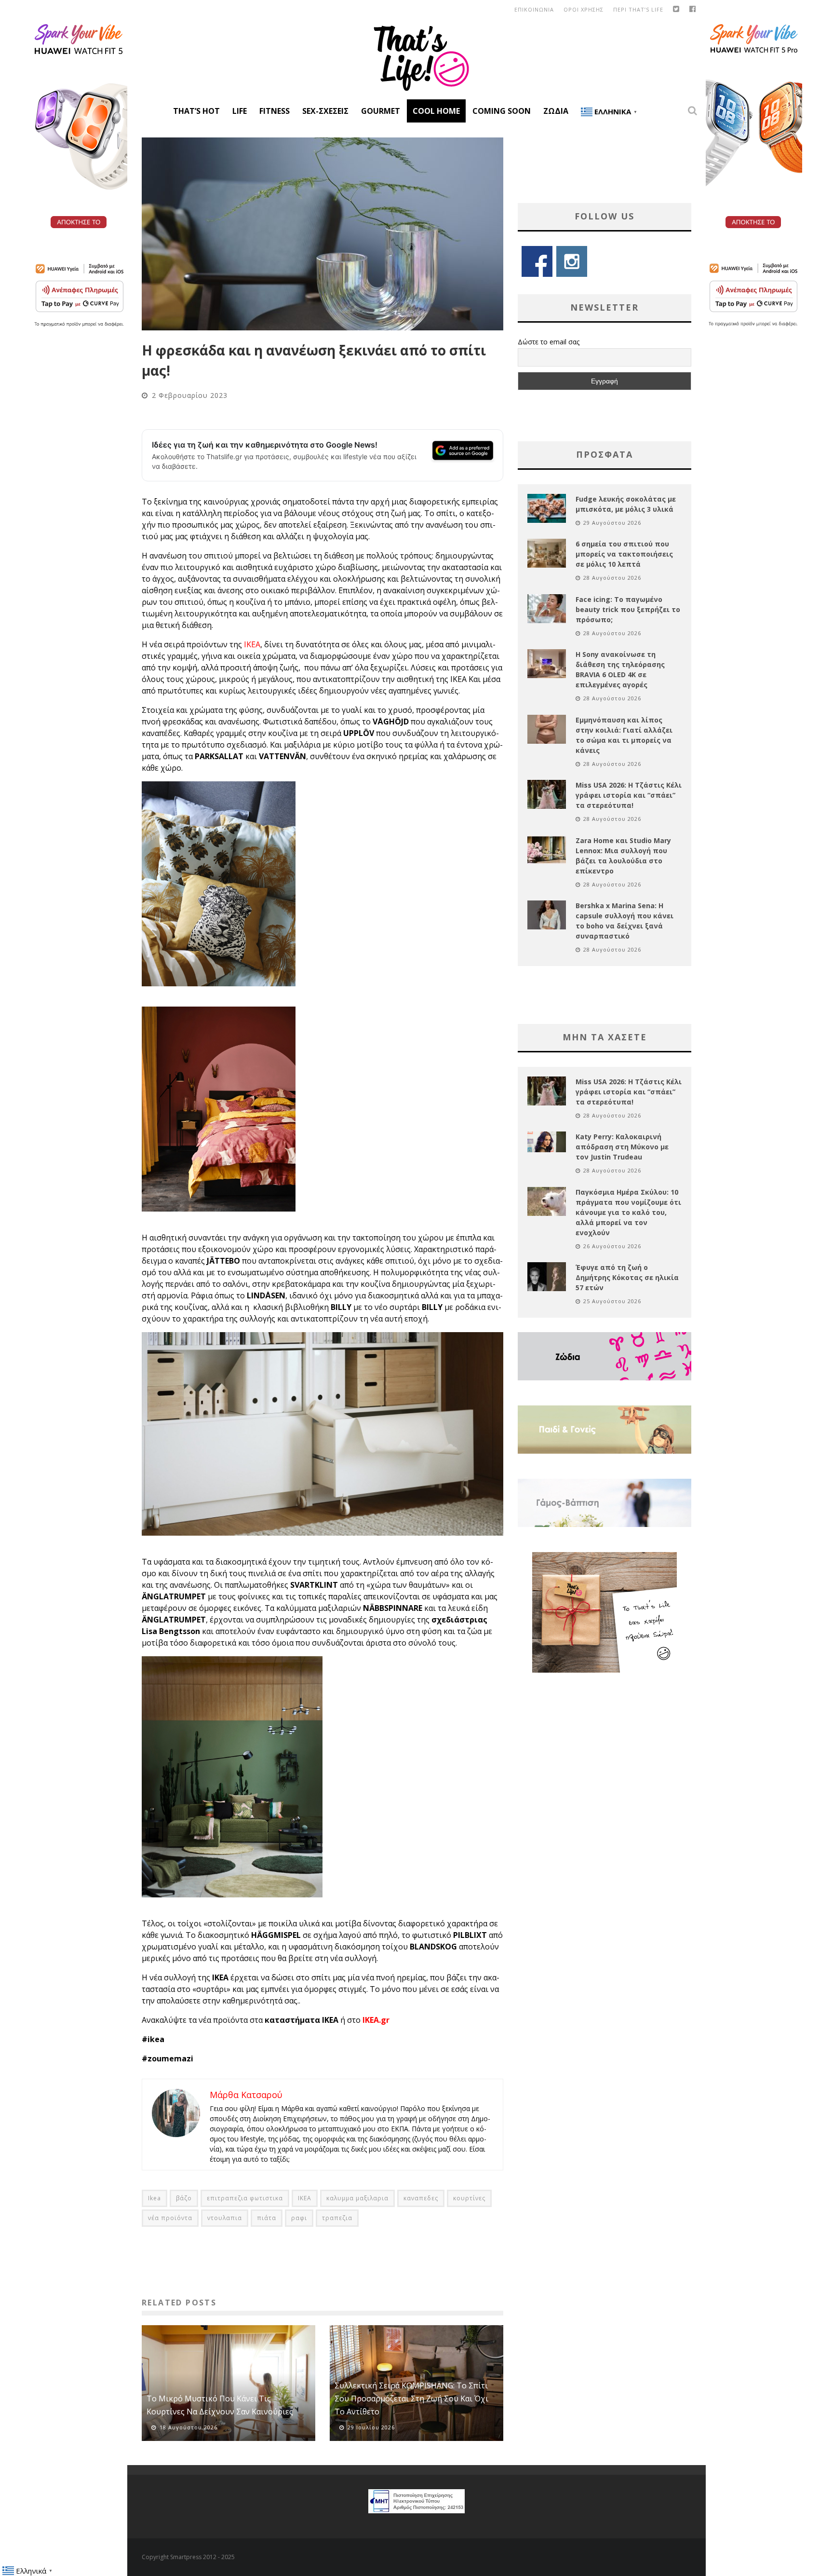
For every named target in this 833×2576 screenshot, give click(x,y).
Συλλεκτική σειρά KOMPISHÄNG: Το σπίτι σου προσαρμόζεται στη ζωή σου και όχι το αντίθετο (411, 2399)
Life (240, 111)
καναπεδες (421, 2198)
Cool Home (436, 111)
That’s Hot (196, 111)
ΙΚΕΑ (305, 2198)
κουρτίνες (469, 2198)
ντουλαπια (225, 2218)
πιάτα (267, 2218)
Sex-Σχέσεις (325, 111)
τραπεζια (337, 2218)
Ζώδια (556, 111)
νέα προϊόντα (170, 2218)
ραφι (299, 2218)
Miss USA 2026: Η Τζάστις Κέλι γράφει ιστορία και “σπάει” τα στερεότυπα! (629, 795)
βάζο (184, 2198)
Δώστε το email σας (549, 342)
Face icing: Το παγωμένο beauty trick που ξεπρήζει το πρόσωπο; (628, 609)
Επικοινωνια (534, 9)
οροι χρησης (584, 9)
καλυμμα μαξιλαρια (357, 2198)
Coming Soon (502, 111)
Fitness (275, 111)
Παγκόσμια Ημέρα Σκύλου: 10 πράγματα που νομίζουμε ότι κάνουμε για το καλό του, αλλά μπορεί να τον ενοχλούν (628, 1212)
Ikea (155, 2198)
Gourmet (381, 111)
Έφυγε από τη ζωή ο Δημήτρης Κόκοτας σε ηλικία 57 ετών (627, 1277)
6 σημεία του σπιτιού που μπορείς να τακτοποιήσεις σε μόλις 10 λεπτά (624, 554)
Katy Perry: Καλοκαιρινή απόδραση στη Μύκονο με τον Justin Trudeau (622, 1147)
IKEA (252, 644)
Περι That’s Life (638, 9)
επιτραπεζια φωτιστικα (245, 2198)
